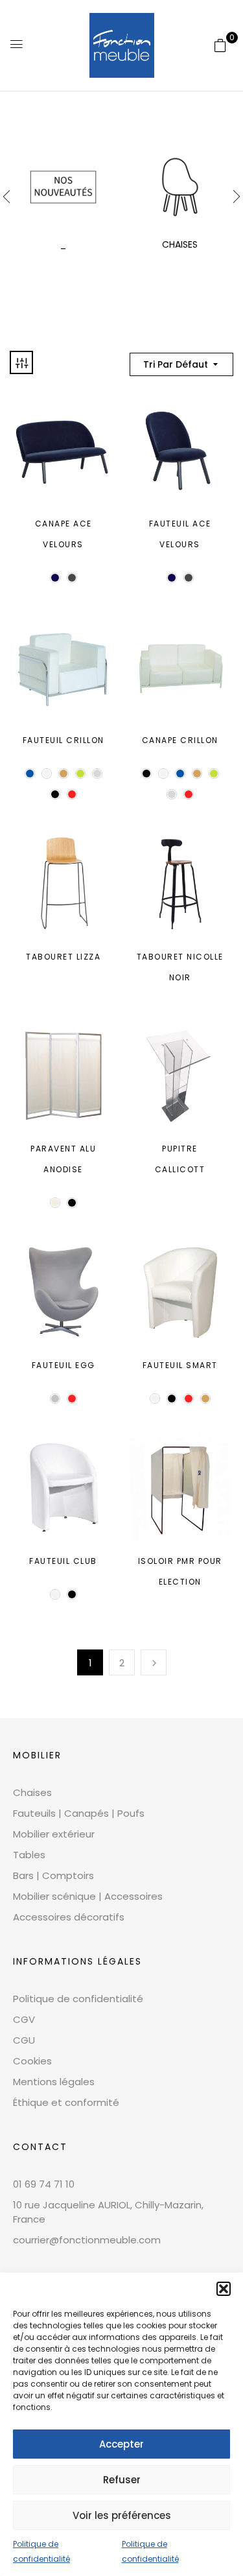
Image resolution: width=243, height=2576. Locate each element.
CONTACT (40, 2147)
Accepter (121, 2444)
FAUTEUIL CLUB (63, 1561)
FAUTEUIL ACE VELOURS (180, 534)
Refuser (122, 2480)
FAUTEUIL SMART (180, 1365)
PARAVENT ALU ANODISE (63, 1159)
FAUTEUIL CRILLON (64, 740)
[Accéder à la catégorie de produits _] (63, 187)
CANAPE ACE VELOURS (64, 534)
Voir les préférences (122, 2515)
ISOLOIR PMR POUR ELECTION (180, 1571)
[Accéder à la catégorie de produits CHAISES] (180, 187)
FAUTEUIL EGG (64, 1365)
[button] (224, 2289)
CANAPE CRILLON (180, 740)
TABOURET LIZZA (63, 957)
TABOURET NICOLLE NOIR (180, 967)
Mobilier (37, 1755)
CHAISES (180, 244)
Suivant (154, 1662)
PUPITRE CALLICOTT (180, 1159)
